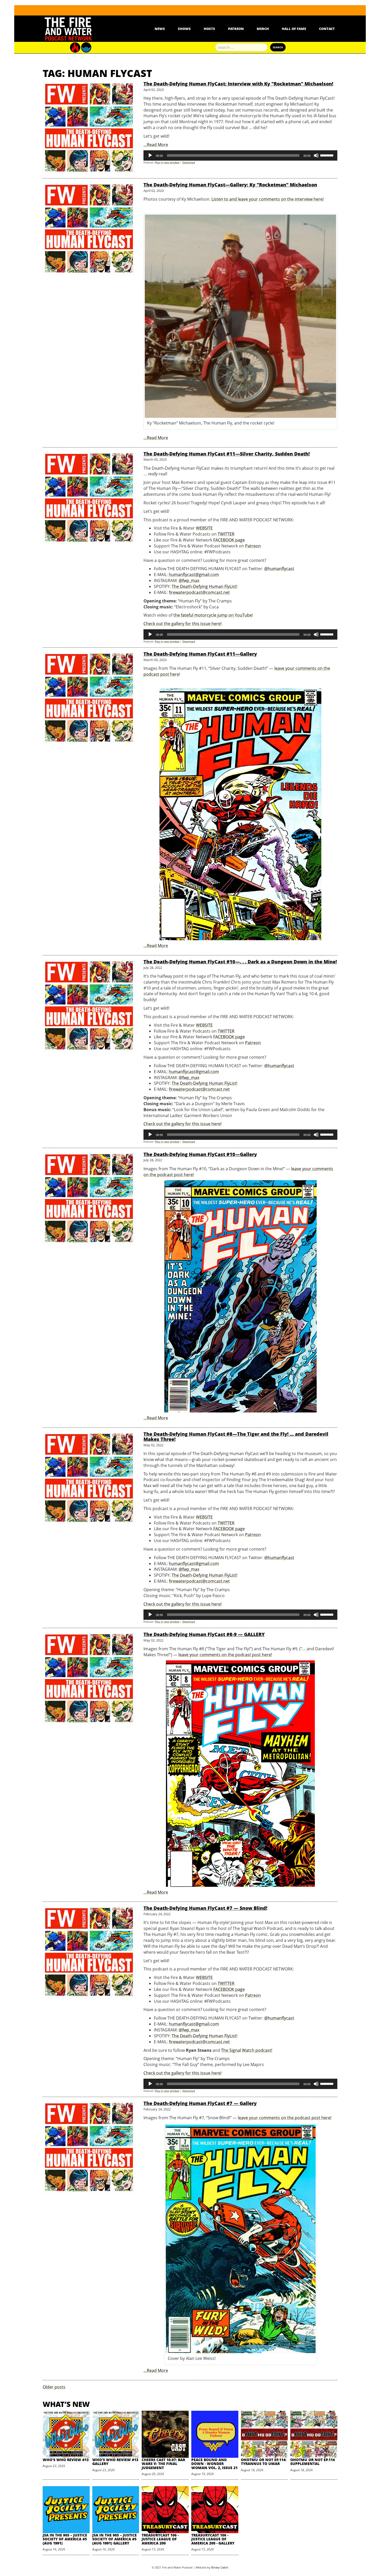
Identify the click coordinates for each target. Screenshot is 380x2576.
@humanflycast (279, 569)
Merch (263, 29)
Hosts (209, 29)
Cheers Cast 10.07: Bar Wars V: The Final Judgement (163, 2464)
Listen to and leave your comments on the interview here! (268, 199)
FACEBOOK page (229, 540)
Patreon (236, 29)
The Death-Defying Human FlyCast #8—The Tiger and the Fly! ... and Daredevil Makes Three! (236, 1436)
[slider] (328, 155)
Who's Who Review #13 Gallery (115, 2462)
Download (189, 162)
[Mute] (316, 155)
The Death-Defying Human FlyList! (204, 586)
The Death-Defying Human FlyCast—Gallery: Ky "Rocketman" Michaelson (230, 185)
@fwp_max (189, 580)
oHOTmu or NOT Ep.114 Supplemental (313, 2462)
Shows (184, 29)
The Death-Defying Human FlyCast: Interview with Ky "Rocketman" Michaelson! (238, 84)
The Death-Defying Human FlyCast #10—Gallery (200, 1154)
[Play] (150, 155)
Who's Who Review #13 (66, 2460)
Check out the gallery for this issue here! (183, 624)
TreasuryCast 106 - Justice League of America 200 (160, 2539)
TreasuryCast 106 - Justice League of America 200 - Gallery (213, 2539)
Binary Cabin (220, 2567)
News (160, 29)
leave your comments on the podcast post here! (225, 1655)
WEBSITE (204, 528)
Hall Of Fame (294, 29)
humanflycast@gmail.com (194, 575)
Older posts (54, 2387)
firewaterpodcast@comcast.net (199, 592)
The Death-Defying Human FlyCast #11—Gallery (200, 654)
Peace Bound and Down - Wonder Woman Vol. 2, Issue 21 (214, 2464)
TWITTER (226, 534)
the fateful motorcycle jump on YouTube (213, 615)
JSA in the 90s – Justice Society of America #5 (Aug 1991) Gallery (115, 2539)
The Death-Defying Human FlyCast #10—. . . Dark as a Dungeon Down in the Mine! (240, 962)
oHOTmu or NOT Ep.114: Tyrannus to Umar (264, 2462)
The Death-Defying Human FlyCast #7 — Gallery (200, 2103)
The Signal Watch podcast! (247, 2050)
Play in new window (167, 162)
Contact (327, 29)
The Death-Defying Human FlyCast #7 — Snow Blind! (205, 1908)
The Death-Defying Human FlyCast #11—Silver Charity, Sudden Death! (227, 454)
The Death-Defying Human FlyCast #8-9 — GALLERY (204, 1634)
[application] (240, 155)
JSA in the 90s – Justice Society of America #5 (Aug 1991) (65, 2539)
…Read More (156, 145)
